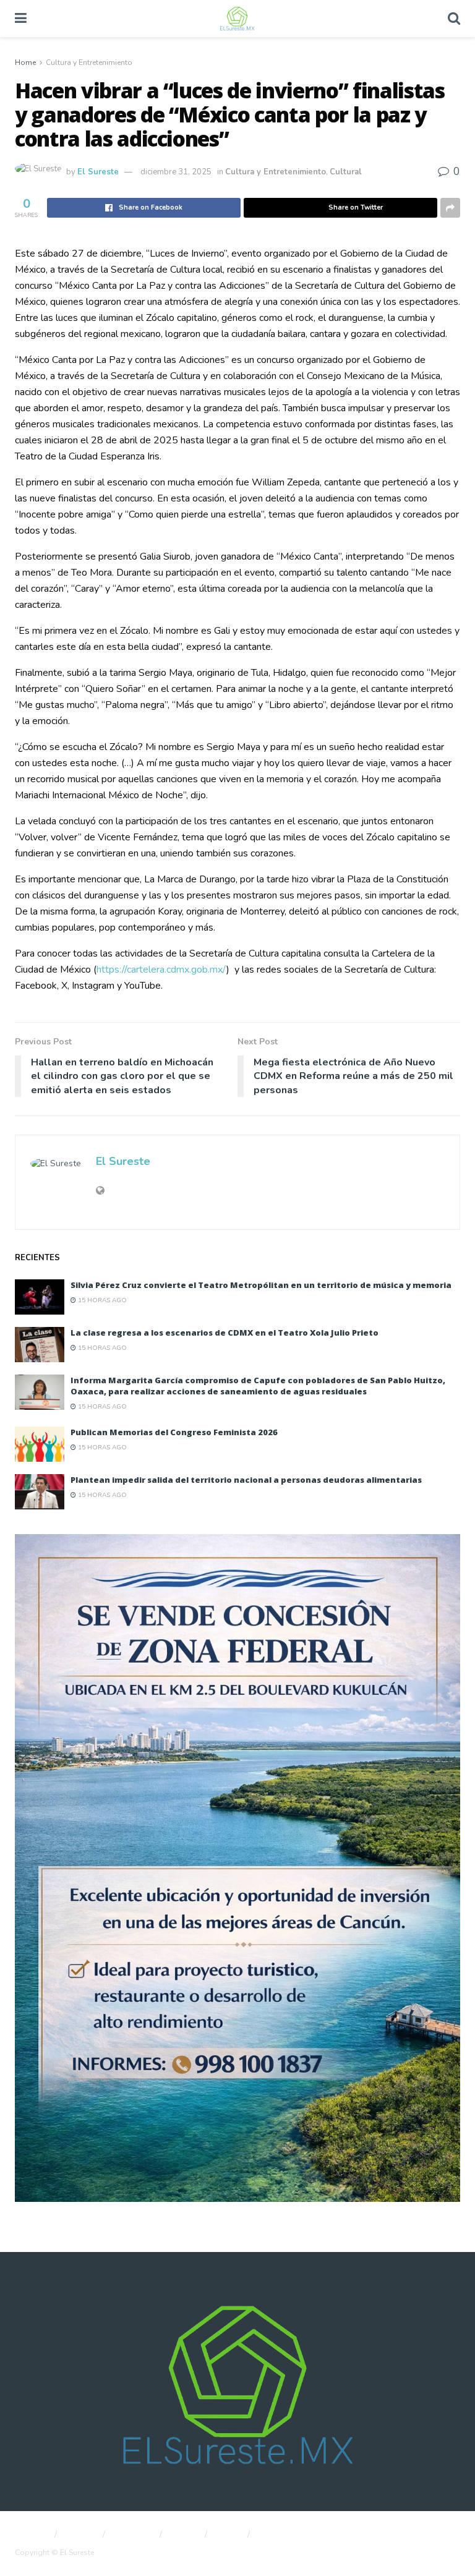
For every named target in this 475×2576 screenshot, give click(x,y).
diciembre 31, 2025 (176, 172)
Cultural (346, 172)
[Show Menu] (21, 19)
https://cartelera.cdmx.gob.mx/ (161, 970)
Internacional (284, 2535)
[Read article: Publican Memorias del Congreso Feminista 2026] (40, 1444)
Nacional (31, 2535)
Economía (134, 2535)
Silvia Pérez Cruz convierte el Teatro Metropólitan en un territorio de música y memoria (261, 1285)
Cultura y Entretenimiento (89, 62)
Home (25, 62)
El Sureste (98, 172)
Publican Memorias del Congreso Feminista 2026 (174, 1432)
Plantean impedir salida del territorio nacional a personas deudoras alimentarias (246, 1480)
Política (81, 2535)
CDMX (185, 2535)
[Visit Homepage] (237, 19)
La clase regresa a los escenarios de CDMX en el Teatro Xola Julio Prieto (225, 1333)
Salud (229, 2535)
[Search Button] (454, 19)
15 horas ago (101, 1300)
